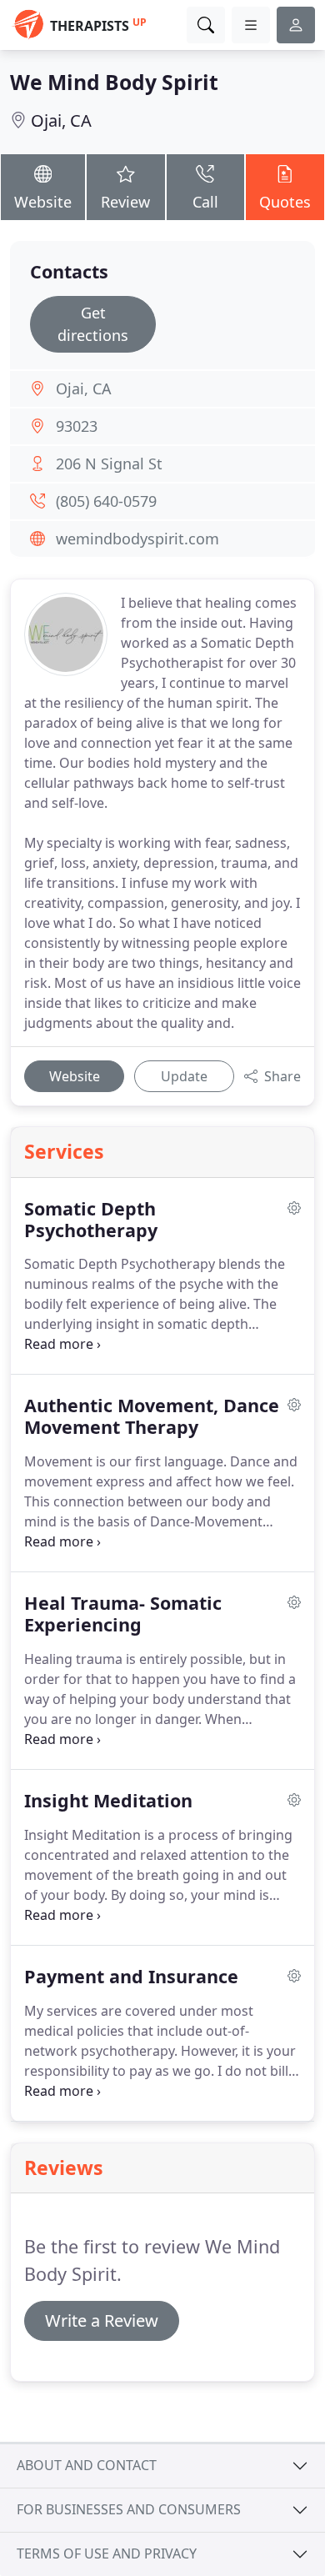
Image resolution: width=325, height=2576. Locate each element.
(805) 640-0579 (106, 501)
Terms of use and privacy (107, 2553)
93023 (77, 426)
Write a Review (102, 2320)
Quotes (285, 202)
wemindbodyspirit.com (137, 539)
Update (184, 1076)
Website (43, 202)
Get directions (93, 324)
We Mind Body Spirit (114, 82)
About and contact (87, 2465)
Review (125, 202)
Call (205, 202)
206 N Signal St (109, 464)
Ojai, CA (61, 120)
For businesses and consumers (129, 2509)
